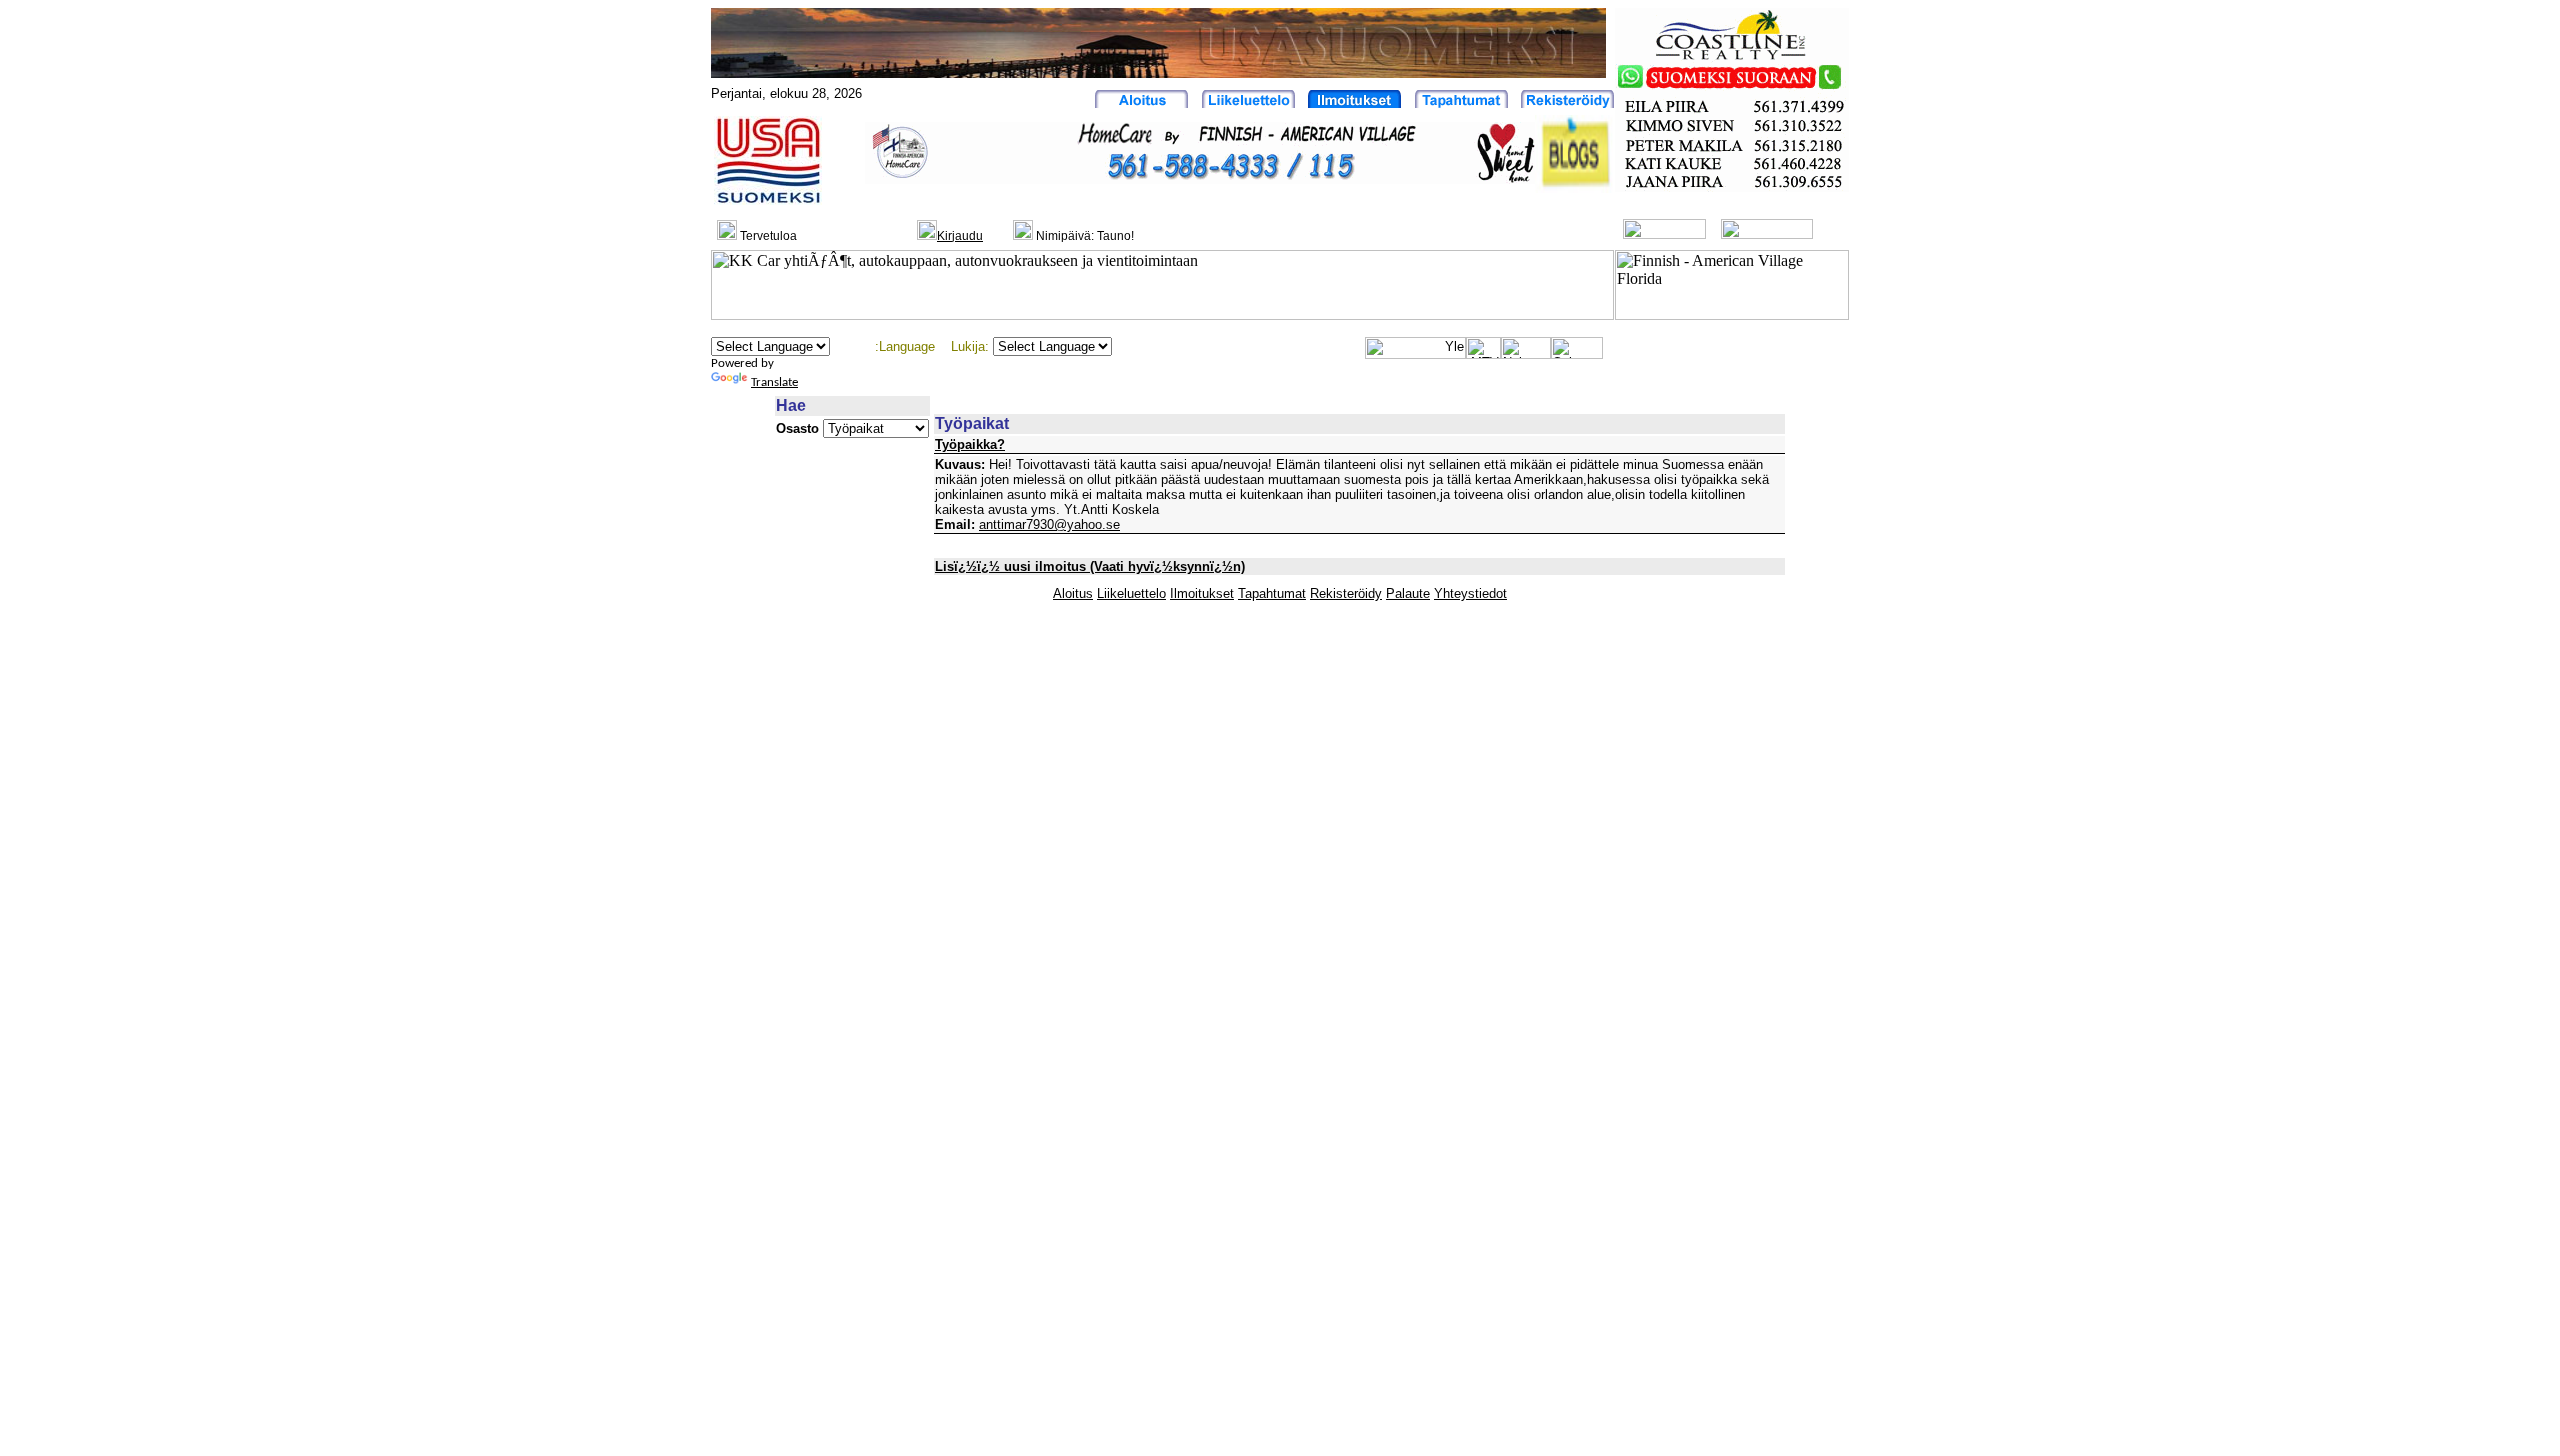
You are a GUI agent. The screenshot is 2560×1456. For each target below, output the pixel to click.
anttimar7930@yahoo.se (1049, 524)
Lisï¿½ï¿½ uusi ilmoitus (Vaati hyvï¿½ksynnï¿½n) (1090, 566)
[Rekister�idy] (1567, 102)
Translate (774, 382)
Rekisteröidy (1346, 593)
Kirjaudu (960, 236)
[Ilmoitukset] (1354, 102)
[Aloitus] (1141, 102)
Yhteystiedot (1470, 593)
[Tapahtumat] (1461, 102)
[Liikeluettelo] (1248, 102)
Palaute (1408, 593)
